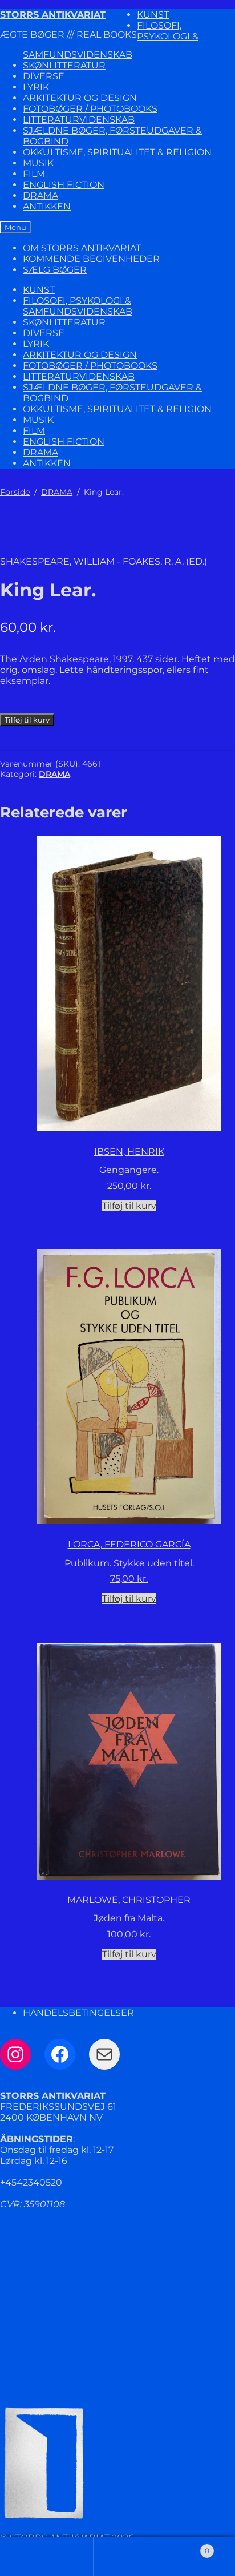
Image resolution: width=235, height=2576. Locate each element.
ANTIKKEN (47, 206)
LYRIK (36, 87)
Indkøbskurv (187, 2546)
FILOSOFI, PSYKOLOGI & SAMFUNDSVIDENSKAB (78, 306)
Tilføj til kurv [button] (129, 1206)
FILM (34, 174)
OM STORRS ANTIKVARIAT (82, 248)
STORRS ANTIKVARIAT (53, 15)
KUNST (153, 15)
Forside (15, 492)
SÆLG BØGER (55, 270)
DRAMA (40, 195)
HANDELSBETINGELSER (78, 2013)
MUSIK (38, 163)
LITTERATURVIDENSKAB (79, 120)
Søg (129, 2557)
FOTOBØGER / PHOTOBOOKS (90, 109)
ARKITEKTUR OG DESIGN (80, 98)
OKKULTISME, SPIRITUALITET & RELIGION (117, 152)
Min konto (58, 2557)
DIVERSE (44, 76)
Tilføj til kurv (27, 720)
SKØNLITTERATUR (64, 65)
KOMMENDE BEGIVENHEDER (91, 259)
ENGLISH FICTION (64, 185)
